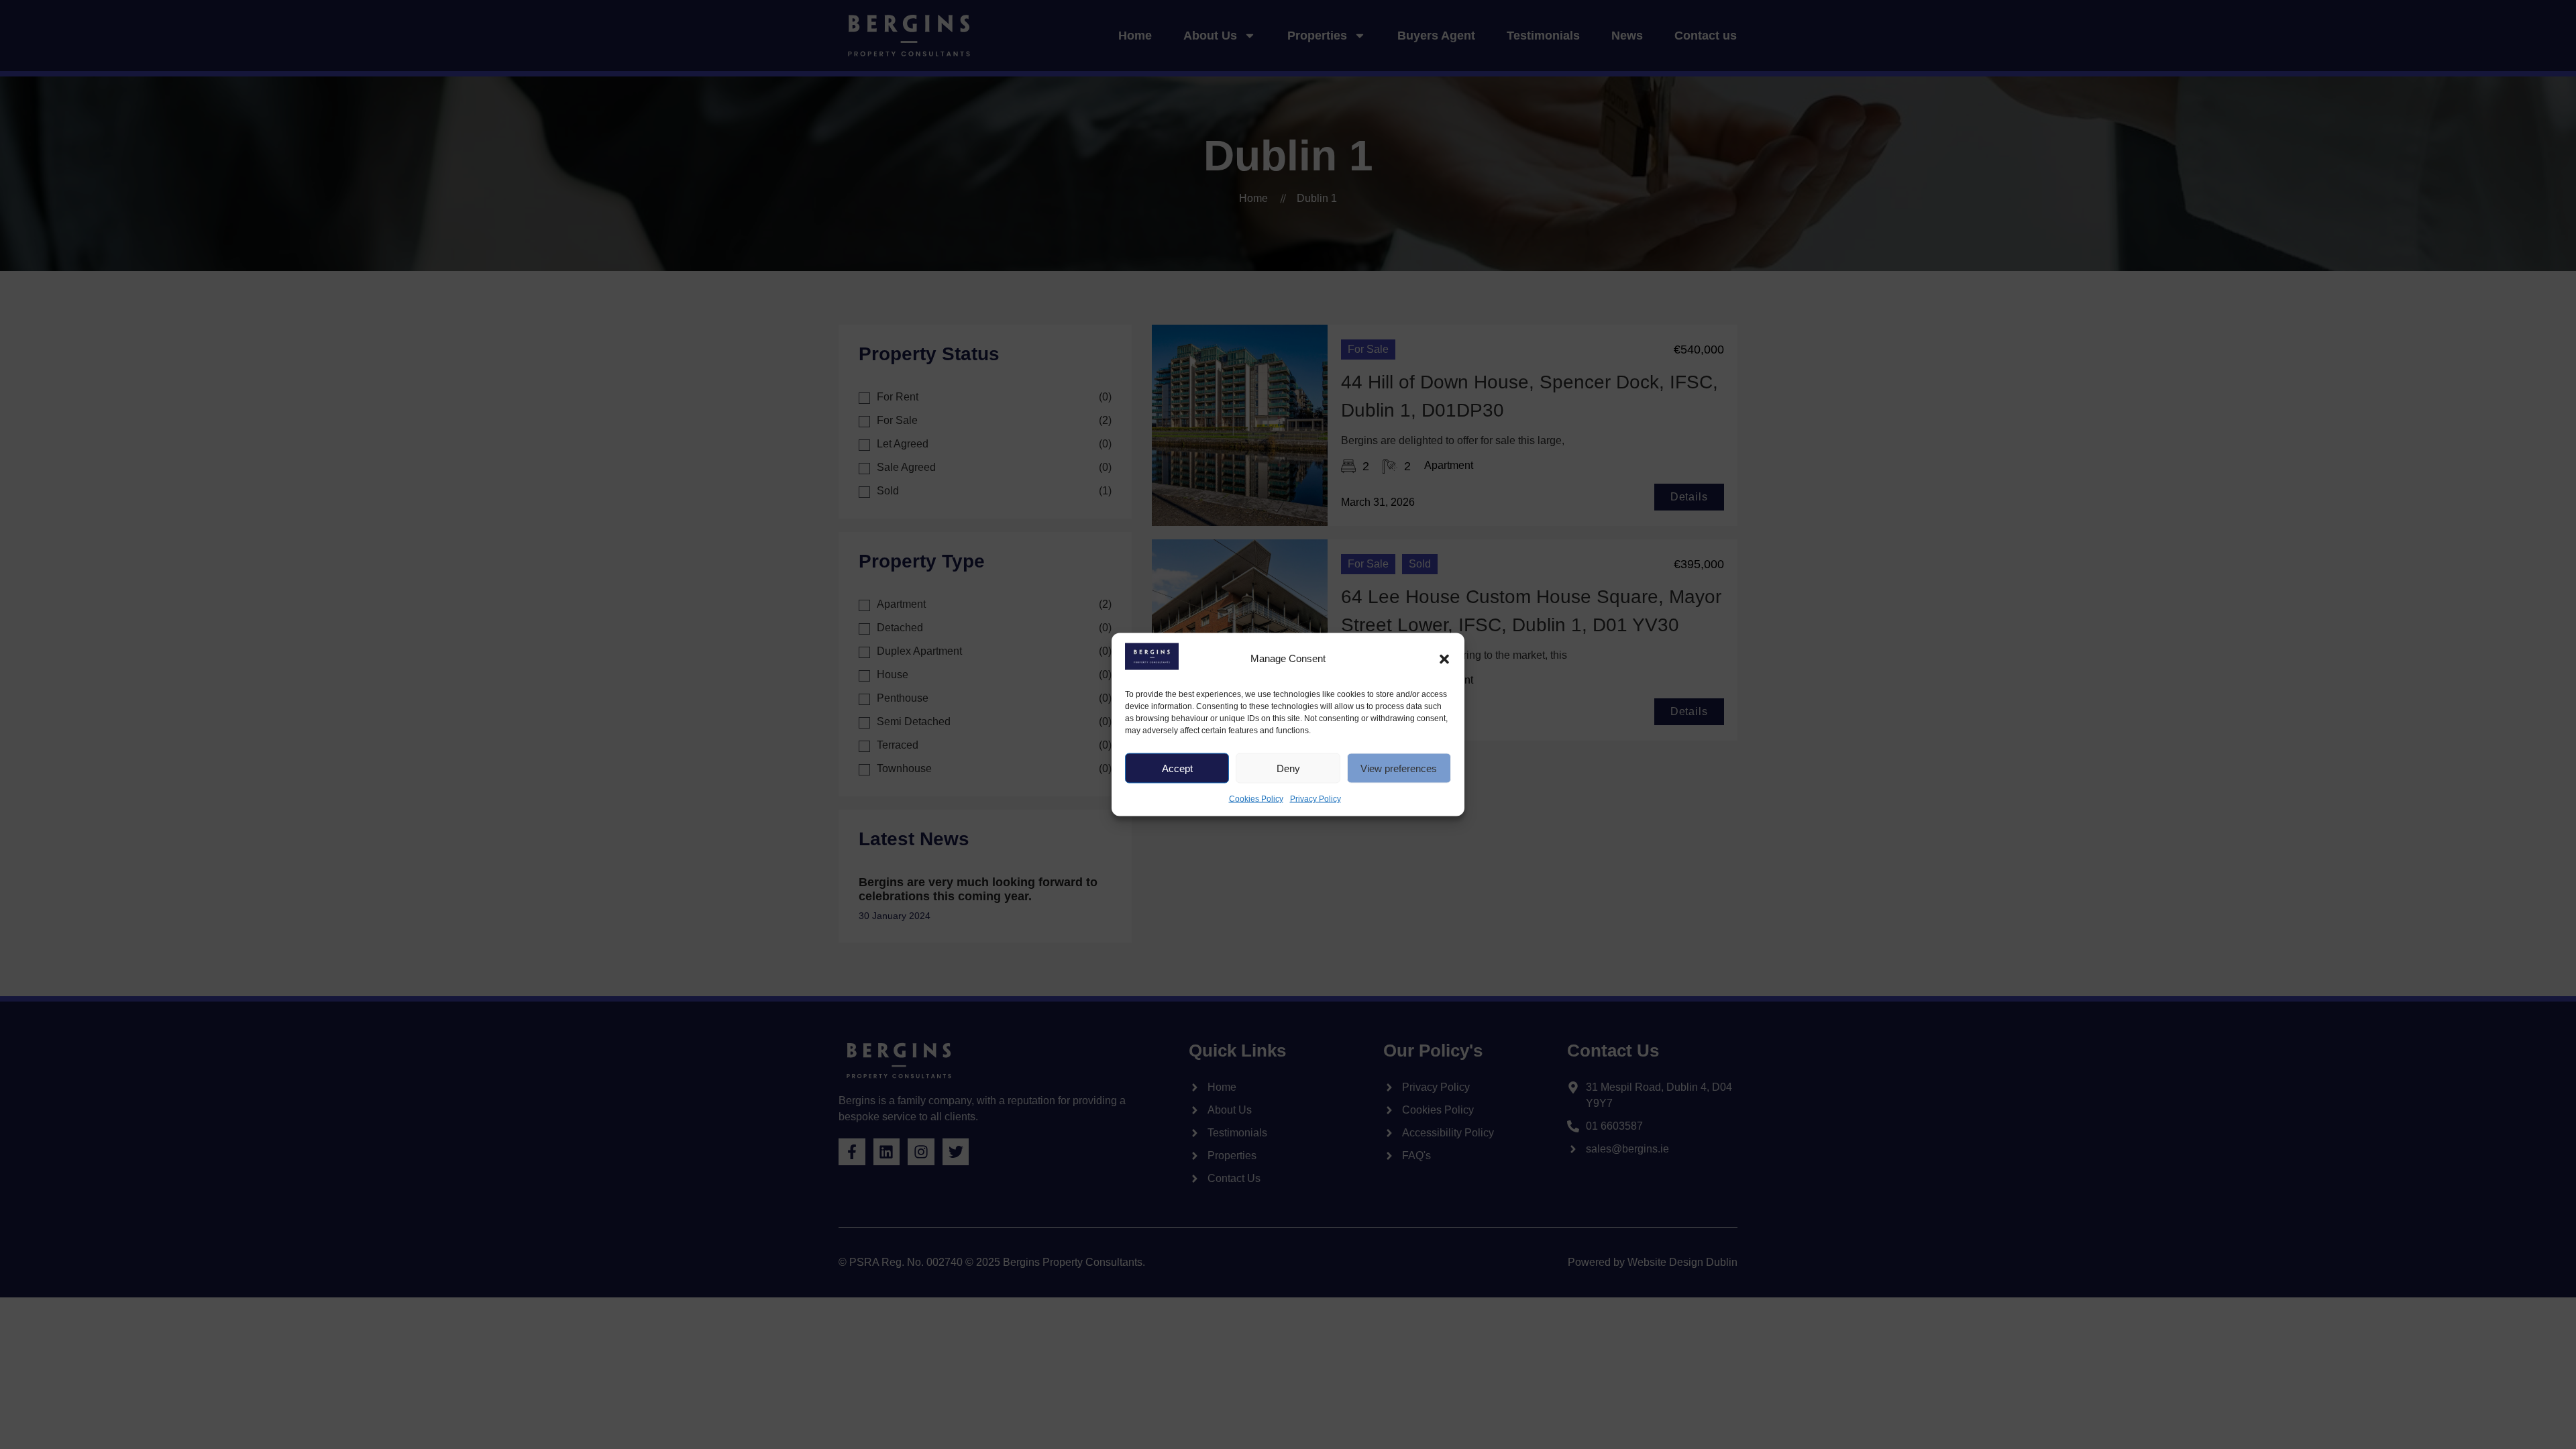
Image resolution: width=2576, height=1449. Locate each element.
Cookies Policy (1256, 799)
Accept (1177, 768)
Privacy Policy (1316, 799)
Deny (1288, 768)
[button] (1444, 659)
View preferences (1399, 768)
